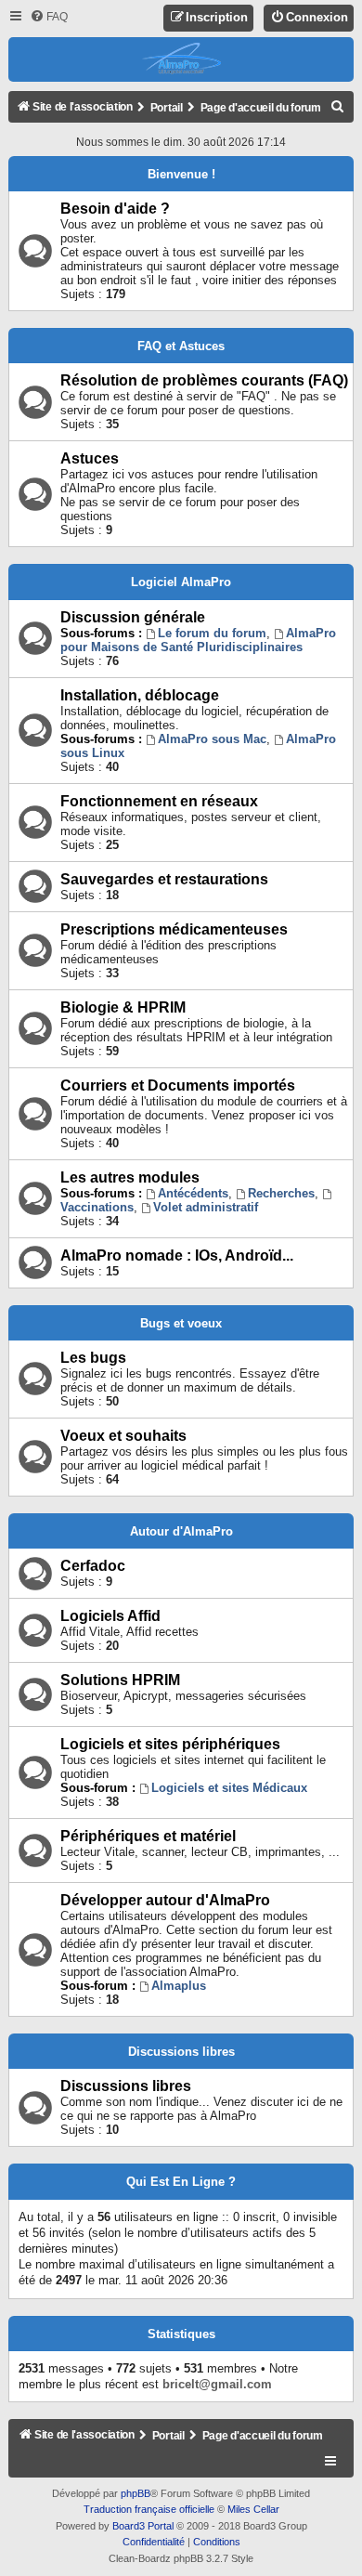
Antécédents (193, 1193)
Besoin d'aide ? (115, 209)
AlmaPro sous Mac (212, 739)
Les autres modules (130, 1177)
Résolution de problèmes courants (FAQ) (204, 380)
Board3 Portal (143, 2526)
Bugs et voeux (181, 1323)
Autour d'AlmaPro (181, 1531)
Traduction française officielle (149, 2509)
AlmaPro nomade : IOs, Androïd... (177, 1255)
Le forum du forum (212, 633)
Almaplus (179, 1986)
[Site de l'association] (181, 59)
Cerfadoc (93, 1566)
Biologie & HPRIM (123, 1007)
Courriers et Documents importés (178, 1085)
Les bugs (93, 1358)
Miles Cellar (253, 2509)
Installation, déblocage (140, 695)
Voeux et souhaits (123, 1436)
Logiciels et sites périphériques (170, 1744)
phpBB (136, 2493)
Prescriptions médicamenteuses (174, 929)
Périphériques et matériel (148, 1836)
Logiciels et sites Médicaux (229, 1788)
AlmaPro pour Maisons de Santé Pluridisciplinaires (198, 640)
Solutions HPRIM (120, 1680)
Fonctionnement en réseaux (159, 801)
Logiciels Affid (110, 1616)
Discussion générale (133, 617)
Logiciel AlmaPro (181, 582)
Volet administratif (206, 1207)
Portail (167, 108)
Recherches (281, 1193)
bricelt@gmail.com (217, 2384)
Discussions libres (181, 2052)
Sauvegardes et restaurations (164, 879)
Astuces (90, 458)
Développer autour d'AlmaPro (165, 1900)
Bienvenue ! (181, 174)
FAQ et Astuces (181, 346)
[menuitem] (49, 17)
